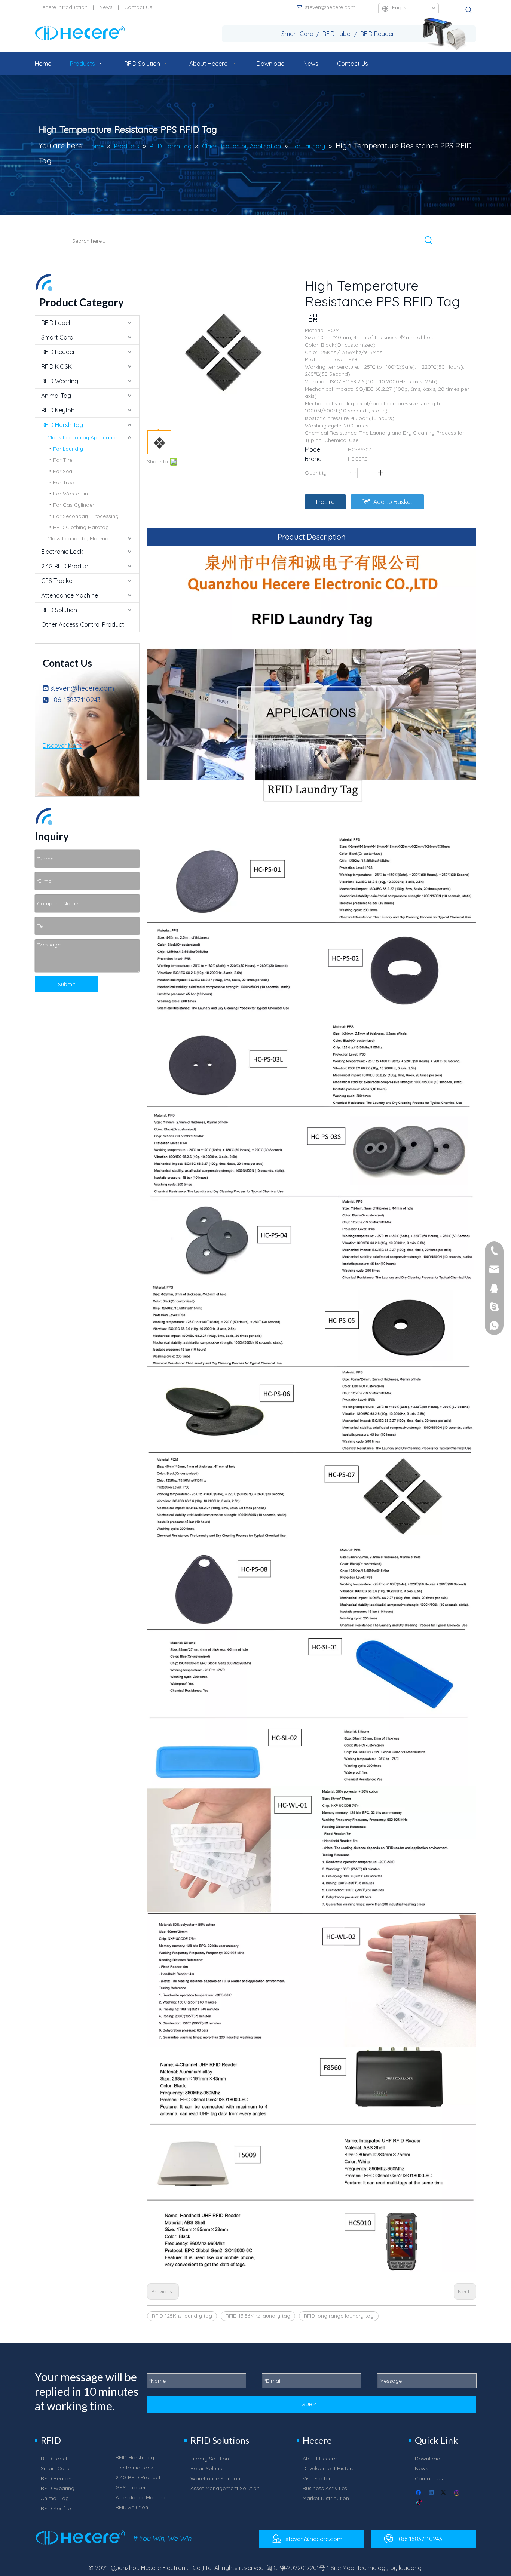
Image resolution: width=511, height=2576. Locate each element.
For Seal (63, 471)
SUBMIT (312, 2404)
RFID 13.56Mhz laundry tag (258, 2316)
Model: (314, 449)
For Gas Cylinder (74, 505)
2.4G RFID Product (66, 566)
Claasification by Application (83, 437)
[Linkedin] (432, 2493)
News (106, 7)
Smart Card (57, 337)
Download (428, 2459)
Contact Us (138, 7)
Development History (329, 2468)
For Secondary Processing (86, 516)
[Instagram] (457, 2493)
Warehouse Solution (215, 2478)
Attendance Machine (70, 595)
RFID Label (56, 323)
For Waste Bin (71, 494)
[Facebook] (419, 2493)
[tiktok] (419, 2503)
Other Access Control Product (83, 624)
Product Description (312, 537)
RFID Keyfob (58, 410)
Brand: (314, 459)
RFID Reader (58, 352)
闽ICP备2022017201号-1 (298, 2568)
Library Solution (210, 2459)
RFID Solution (59, 610)
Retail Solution (208, 2468)
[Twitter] (445, 2493)
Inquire (325, 502)
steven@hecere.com (330, 7)
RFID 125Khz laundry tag (182, 2316)
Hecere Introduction (63, 7)
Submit (67, 984)
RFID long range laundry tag (339, 2316)
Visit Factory (318, 2478)
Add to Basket (393, 502)
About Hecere (320, 2459)
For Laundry (68, 449)
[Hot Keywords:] (469, 10)
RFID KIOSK (56, 366)
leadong (410, 2568)
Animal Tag (56, 396)
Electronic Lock (62, 552)
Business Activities (325, 2488)
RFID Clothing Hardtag (81, 527)
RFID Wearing (60, 381)
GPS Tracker (58, 581)
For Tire (63, 460)
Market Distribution (326, 2498)
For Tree (63, 482)
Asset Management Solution (225, 2488)
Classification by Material (78, 538)
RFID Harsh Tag (62, 425)
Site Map (342, 2568)
